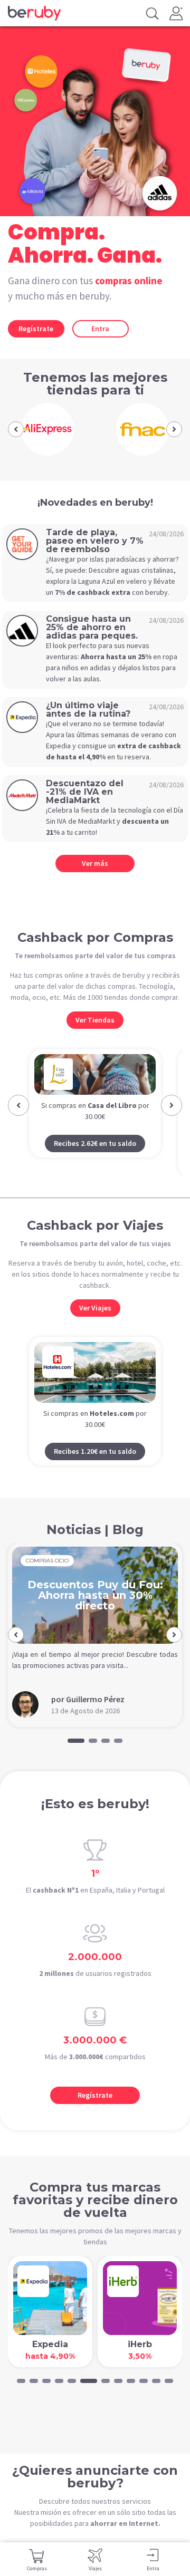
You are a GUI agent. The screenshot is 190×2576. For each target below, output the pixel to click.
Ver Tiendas (95, 1020)
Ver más (95, 863)
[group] (47, 429)
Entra (100, 329)
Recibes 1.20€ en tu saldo (95, 1451)
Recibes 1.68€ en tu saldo (95, 1163)
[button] (16, 429)
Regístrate (36, 329)
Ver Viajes (95, 1308)
